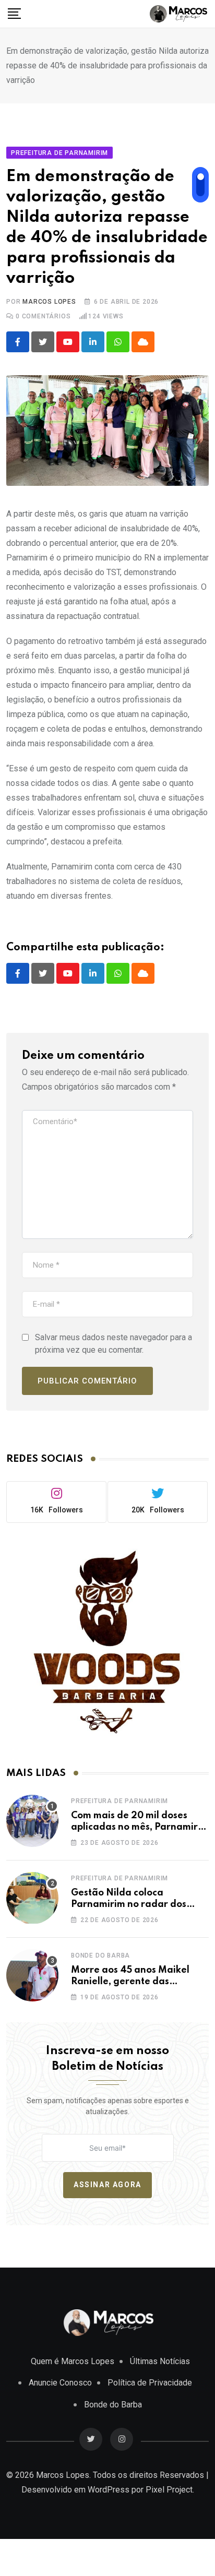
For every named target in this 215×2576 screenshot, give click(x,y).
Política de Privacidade (150, 2383)
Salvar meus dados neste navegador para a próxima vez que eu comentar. (114, 1344)
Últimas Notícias (160, 2361)
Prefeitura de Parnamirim (120, 1801)
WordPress (109, 2490)
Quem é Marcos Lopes (73, 2361)
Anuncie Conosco (60, 2383)
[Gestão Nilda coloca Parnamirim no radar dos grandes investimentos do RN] (32, 1898)
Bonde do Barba (100, 1955)
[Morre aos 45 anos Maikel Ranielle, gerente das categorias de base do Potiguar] (32, 1975)
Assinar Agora (107, 2185)
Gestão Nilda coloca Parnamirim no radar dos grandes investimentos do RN (138, 1905)
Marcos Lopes (49, 302)
